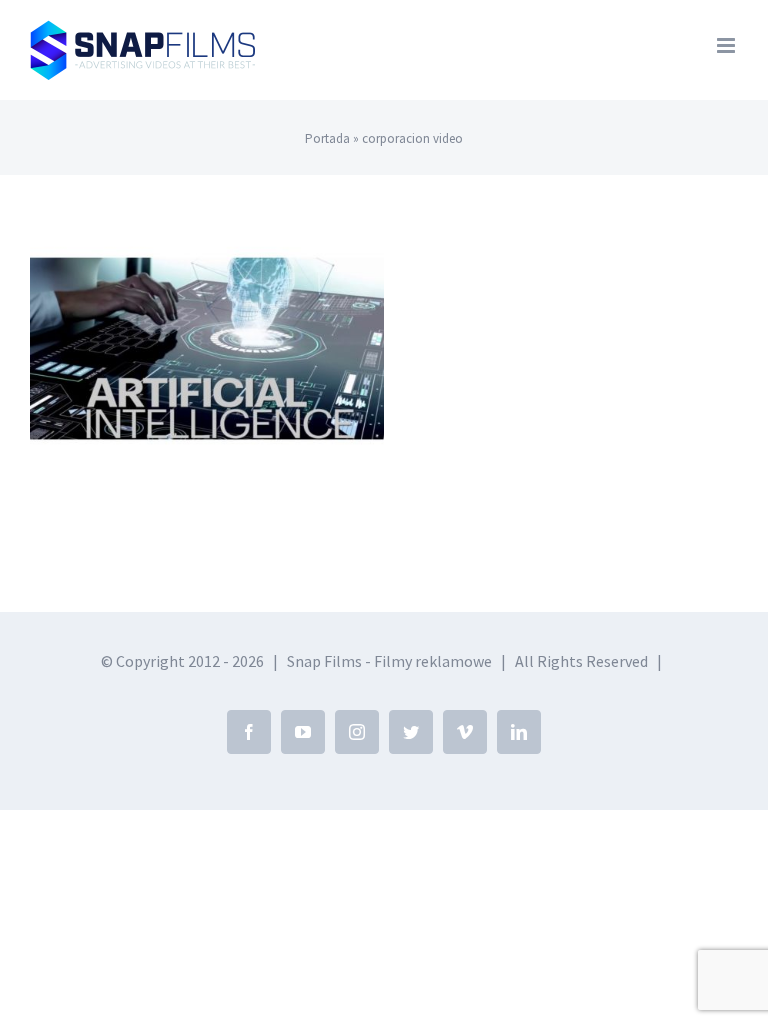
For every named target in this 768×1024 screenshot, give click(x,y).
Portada (327, 138)
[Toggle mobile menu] (727, 45)
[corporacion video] (207, 348)
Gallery (207, 306)
